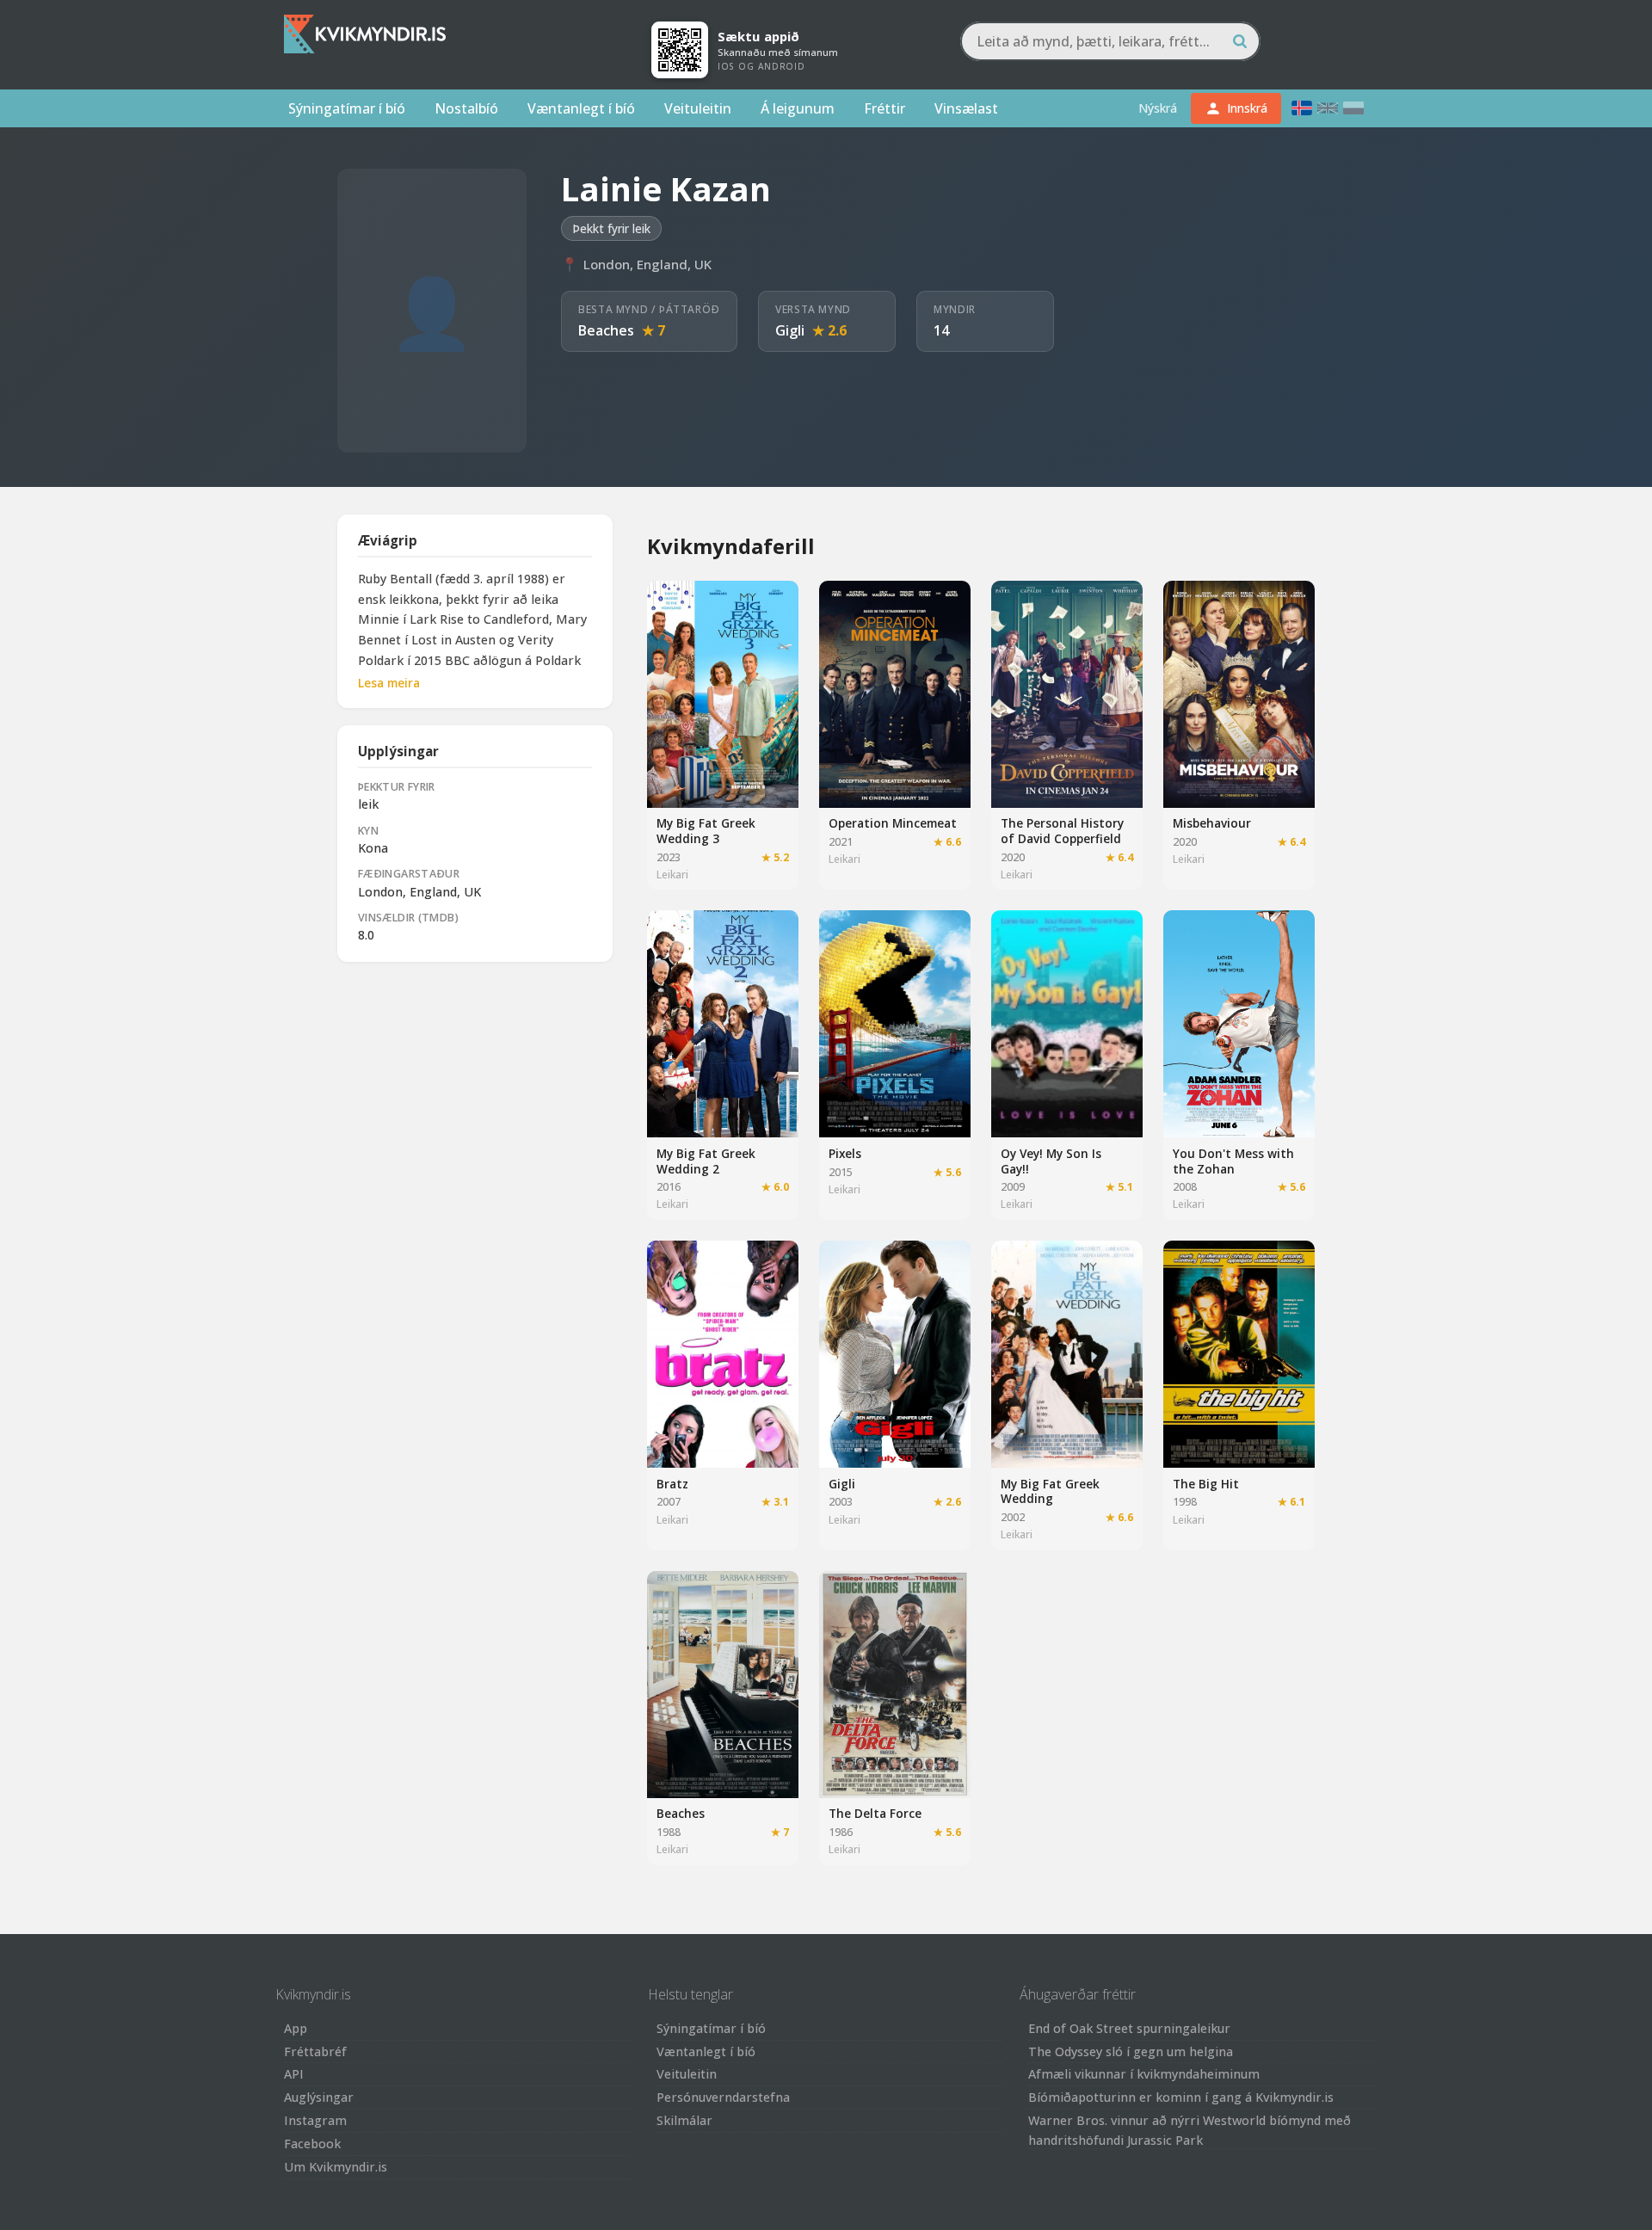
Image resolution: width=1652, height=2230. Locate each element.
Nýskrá (1158, 108)
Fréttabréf (315, 2051)
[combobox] (1110, 41)
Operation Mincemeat (893, 823)
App (296, 2028)
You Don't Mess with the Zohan (1233, 1161)
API (294, 2074)
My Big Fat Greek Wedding (1050, 1491)
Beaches (606, 330)
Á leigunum (798, 108)
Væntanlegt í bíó (581, 108)
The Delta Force (875, 1813)
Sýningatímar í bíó (347, 108)
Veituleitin (698, 108)
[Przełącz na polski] (1353, 108)
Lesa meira (389, 683)
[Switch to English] (1328, 108)
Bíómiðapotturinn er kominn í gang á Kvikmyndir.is (1181, 2097)
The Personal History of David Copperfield (1062, 831)
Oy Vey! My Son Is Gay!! (1051, 1161)
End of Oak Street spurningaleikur (1129, 2028)
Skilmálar (684, 2120)
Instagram (315, 2120)
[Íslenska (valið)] (1302, 108)
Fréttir (885, 108)
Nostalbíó (466, 108)
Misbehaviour (1212, 823)
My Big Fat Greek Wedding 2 (706, 1161)
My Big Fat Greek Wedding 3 (706, 831)
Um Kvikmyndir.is (336, 2167)
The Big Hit (1206, 1484)
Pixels (845, 1153)
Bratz (672, 1484)
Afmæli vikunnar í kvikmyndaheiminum (1144, 2074)
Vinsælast (966, 108)
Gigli (790, 330)
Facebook (312, 2144)
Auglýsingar (319, 2097)
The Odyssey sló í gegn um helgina (1131, 2051)
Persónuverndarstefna (723, 2097)
